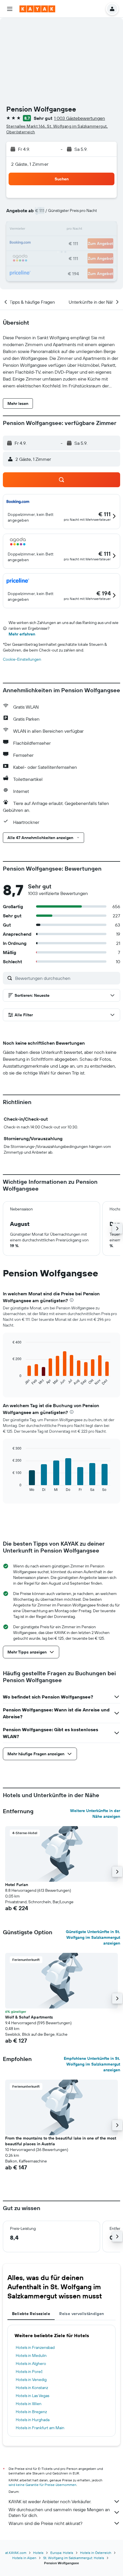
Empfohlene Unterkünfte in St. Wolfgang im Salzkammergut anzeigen (92, 2064)
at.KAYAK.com (16, 2553)
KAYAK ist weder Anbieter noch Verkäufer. (50, 2501)
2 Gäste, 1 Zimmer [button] (30, 164)
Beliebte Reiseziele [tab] (31, 2314)
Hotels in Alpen (24, 2558)
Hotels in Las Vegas (32, 2396)
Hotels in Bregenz (31, 2412)
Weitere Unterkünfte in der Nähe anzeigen (95, 1813)
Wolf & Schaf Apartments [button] (29, 2017)
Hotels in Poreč (29, 2372)
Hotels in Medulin (31, 2355)
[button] (10, 9)
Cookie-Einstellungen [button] (22, 659)
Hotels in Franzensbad (35, 2347)
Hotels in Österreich (96, 2553)
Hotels (38, 2553)
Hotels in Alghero (31, 2364)
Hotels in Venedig (31, 2380)
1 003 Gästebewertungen (80, 118)
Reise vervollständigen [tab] (82, 2314)
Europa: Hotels (62, 2553)
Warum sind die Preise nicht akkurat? (45, 2523)
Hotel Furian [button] (17, 1885)
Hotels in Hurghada (33, 2420)
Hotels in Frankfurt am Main (40, 2428)
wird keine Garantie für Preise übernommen (42, 2485)
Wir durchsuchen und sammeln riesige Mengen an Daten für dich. (59, 2512)
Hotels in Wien (29, 2404)
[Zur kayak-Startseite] (37, 9)
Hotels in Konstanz (32, 2388)
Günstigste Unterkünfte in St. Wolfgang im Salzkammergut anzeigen (93, 1937)
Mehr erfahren (22, 634)
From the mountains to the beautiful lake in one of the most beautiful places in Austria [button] (61, 2141)
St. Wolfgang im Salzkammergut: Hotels (74, 2558)
